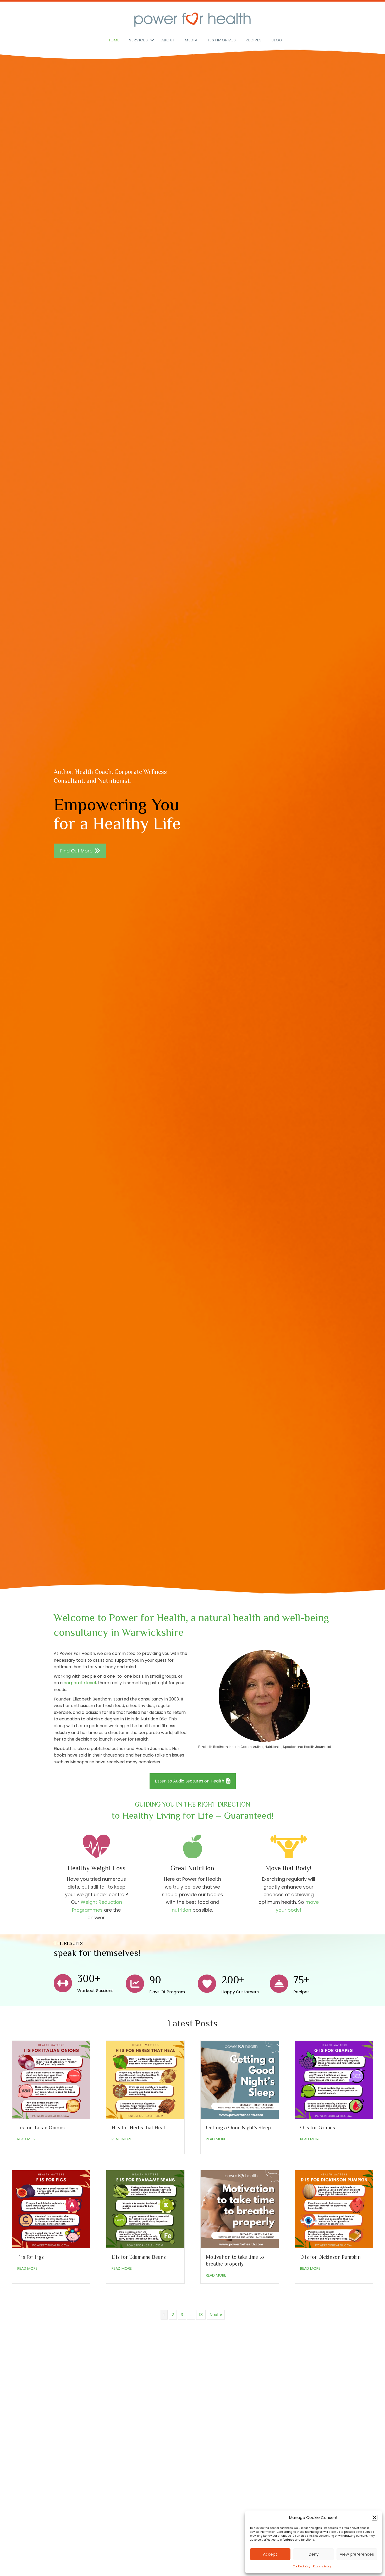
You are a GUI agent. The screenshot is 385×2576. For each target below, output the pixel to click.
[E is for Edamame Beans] (145, 2209)
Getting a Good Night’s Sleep (238, 2127)
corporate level (80, 1683)
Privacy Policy (322, 2566)
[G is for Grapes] (334, 2079)
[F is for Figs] (51, 2209)
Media (191, 40)
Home (114, 40)
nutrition (181, 1910)
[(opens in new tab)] (77, 2481)
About (168, 40)
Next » (216, 2315)
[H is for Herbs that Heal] (145, 2079)
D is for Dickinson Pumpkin (330, 2257)
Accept (270, 2554)
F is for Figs (31, 2257)
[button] (375, 2518)
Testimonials (222, 40)
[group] (84, 1983)
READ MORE (27, 2139)
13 (201, 2315)
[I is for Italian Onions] (51, 2079)
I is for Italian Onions (41, 2127)
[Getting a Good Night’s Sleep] (240, 2079)
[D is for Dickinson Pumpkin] (334, 2209)
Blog (277, 40)
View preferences (357, 2554)
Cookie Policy (302, 2566)
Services (138, 40)
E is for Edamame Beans (139, 2257)
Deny (314, 2554)
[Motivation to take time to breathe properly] (240, 2209)
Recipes (254, 40)
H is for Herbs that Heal (138, 2127)
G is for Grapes (318, 2127)
